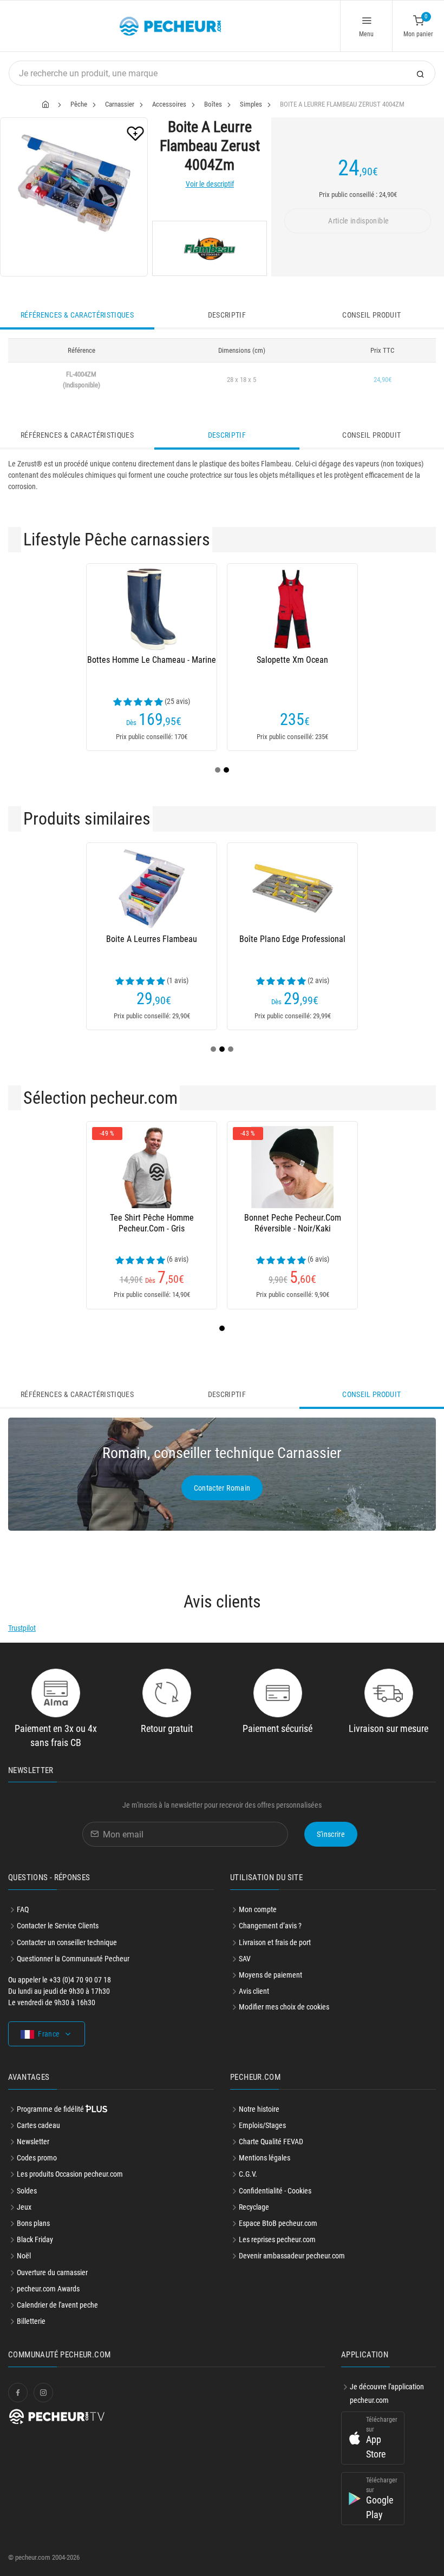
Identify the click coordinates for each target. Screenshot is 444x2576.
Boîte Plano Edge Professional (292, 939)
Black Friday (35, 2239)
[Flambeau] (210, 248)
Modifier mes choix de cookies (284, 2007)
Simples (251, 104)
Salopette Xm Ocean (292, 660)
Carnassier (120, 104)
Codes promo (37, 2158)
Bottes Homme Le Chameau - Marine (152, 660)
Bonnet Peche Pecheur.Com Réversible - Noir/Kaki (293, 1223)
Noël (24, 2256)
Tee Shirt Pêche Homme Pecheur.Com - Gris (152, 1223)
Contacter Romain (222, 1488)
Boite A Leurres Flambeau (152, 939)
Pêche (79, 104)
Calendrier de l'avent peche (57, 2305)
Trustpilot (22, 1628)
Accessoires (169, 104)
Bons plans (33, 2223)
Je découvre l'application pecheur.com (387, 2393)
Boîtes (213, 104)
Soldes (27, 2191)
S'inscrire (331, 1834)
